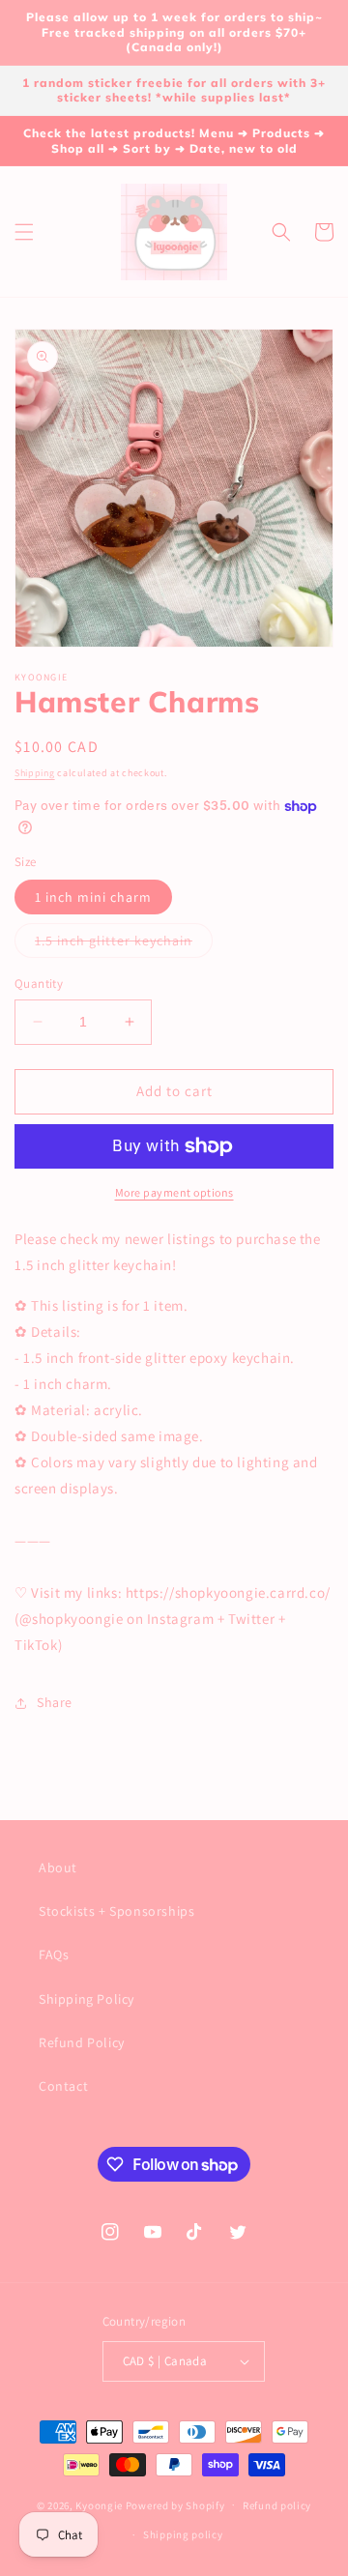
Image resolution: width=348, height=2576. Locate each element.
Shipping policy (183, 2534)
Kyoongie (99, 2504)
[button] (24, 232)
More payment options (174, 1192)
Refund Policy (82, 2042)
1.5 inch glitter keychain (124, 944)
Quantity (39, 984)
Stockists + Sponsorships (116, 1911)
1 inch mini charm (93, 897)
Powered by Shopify (175, 2504)
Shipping (35, 773)
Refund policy (277, 2505)
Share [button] (55, 1702)
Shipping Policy (87, 1999)
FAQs (54, 1954)
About (58, 1867)
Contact (63, 2086)
